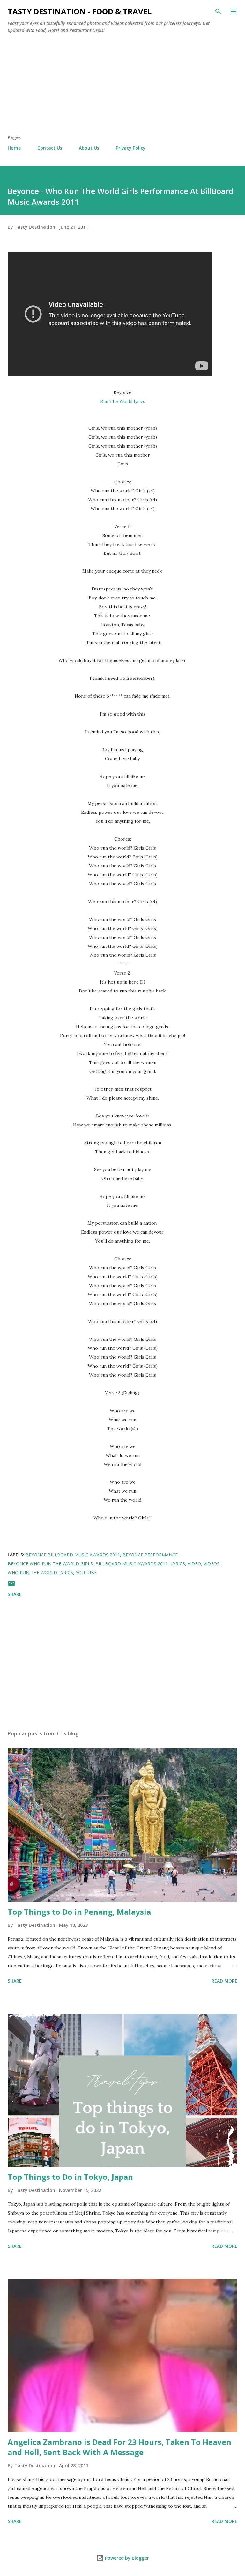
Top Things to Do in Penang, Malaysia (79, 1912)
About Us (89, 148)
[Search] (218, 11)
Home (14, 148)
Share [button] (15, 1594)
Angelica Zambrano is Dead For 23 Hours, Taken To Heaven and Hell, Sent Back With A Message (119, 2447)
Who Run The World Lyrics (40, 1573)
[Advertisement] (122, 86)
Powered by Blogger (126, 2558)
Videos (212, 1564)
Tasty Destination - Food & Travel (80, 11)
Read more (224, 1981)
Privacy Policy (131, 148)
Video (194, 1564)
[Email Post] (11, 1586)
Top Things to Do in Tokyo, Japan (70, 2177)
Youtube (86, 1573)
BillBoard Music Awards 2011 (132, 1564)
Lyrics (178, 1564)
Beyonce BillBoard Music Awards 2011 (73, 1555)
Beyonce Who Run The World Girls (50, 1564)
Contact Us (50, 148)
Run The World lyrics (123, 401)
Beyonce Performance (150, 1555)
